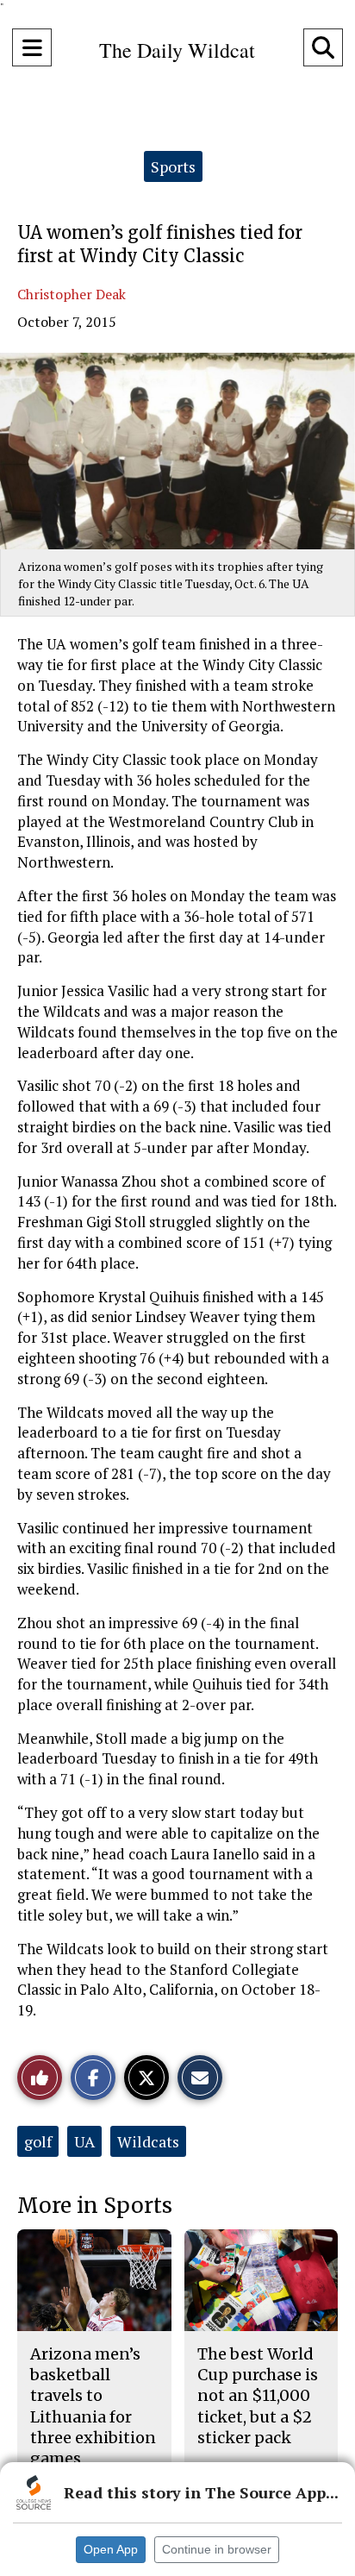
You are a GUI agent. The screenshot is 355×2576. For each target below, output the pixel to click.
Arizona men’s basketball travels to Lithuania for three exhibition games (93, 2406)
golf (38, 2141)
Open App (111, 2549)
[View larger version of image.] (177, 451)
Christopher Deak (72, 294)
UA (84, 2141)
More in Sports (95, 2206)
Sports (173, 166)
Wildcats (148, 2141)
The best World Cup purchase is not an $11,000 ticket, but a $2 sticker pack (258, 2396)
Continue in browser (217, 2549)
